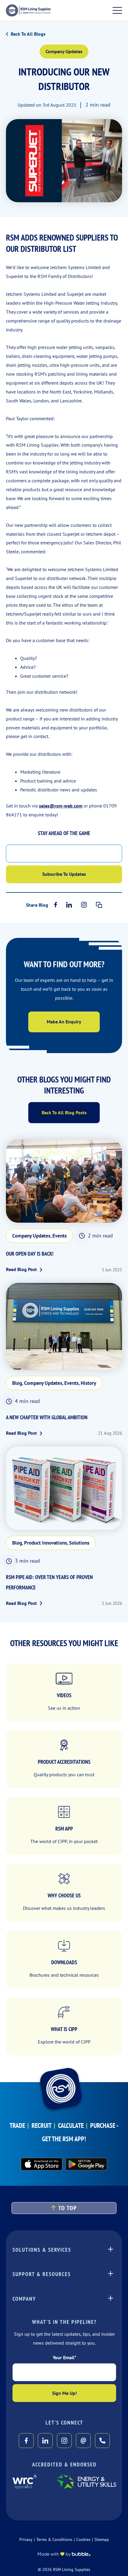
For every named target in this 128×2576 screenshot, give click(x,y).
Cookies (83, 2539)
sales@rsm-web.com (61, 806)
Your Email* (64, 2357)
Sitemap (102, 2539)
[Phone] (102, 2441)
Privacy (26, 2539)
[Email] (83, 2441)
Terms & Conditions (54, 2539)
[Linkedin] (69, 905)
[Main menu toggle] (117, 10)
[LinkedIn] (45, 2441)
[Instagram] (84, 905)
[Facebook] (56, 905)
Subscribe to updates (64, 874)
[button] (64, 2208)
